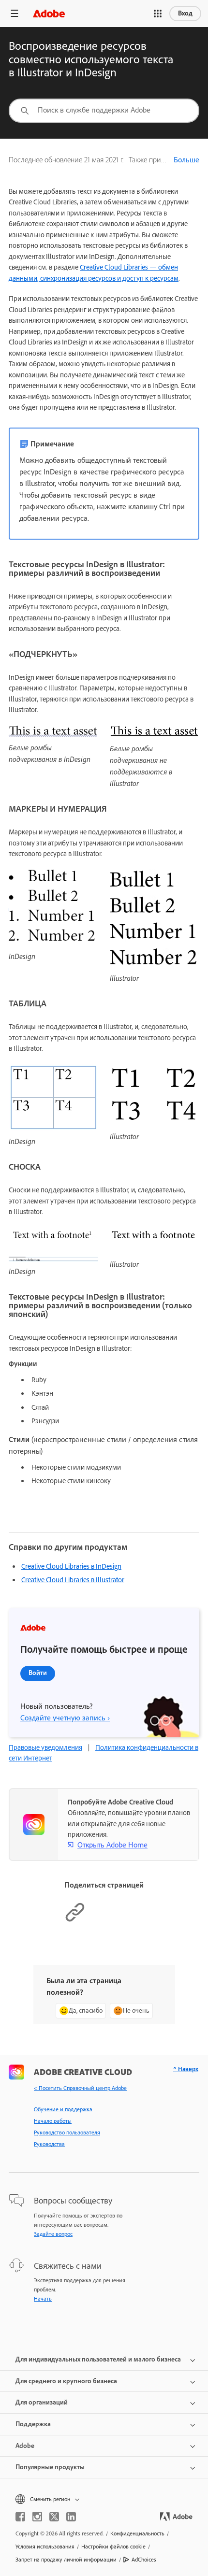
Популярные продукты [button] (50, 2467)
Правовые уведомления (45, 1747)
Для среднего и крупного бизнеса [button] (66, 2381)
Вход (185, 13)
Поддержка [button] (33, 2424)
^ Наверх (186, 2069)
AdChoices (144, 2560)
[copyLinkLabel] (75, 1920)
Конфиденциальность (137, 2533)
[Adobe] (49, 13)
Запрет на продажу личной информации (66, 2560)
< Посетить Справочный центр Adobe (80, 2088)
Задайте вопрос (53, 2234)
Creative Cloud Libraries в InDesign (71, 1566)
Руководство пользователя (67, 2132)
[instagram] (37, 2517)
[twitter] (54, 2517)
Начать (43, 2299)
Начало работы (53, 2121)
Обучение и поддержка (63, 2109)
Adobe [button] (25, 2446)
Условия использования (45, 2547)
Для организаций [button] (42, 2402)
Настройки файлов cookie (113, 2547)
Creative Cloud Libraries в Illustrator (73, 1580)
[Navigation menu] (15, 13)
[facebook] (20, 2517)
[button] (158, 14)
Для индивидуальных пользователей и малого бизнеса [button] (98, 2359)
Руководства (49, 2144)
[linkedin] (71, 2517)
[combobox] (104, 111)
